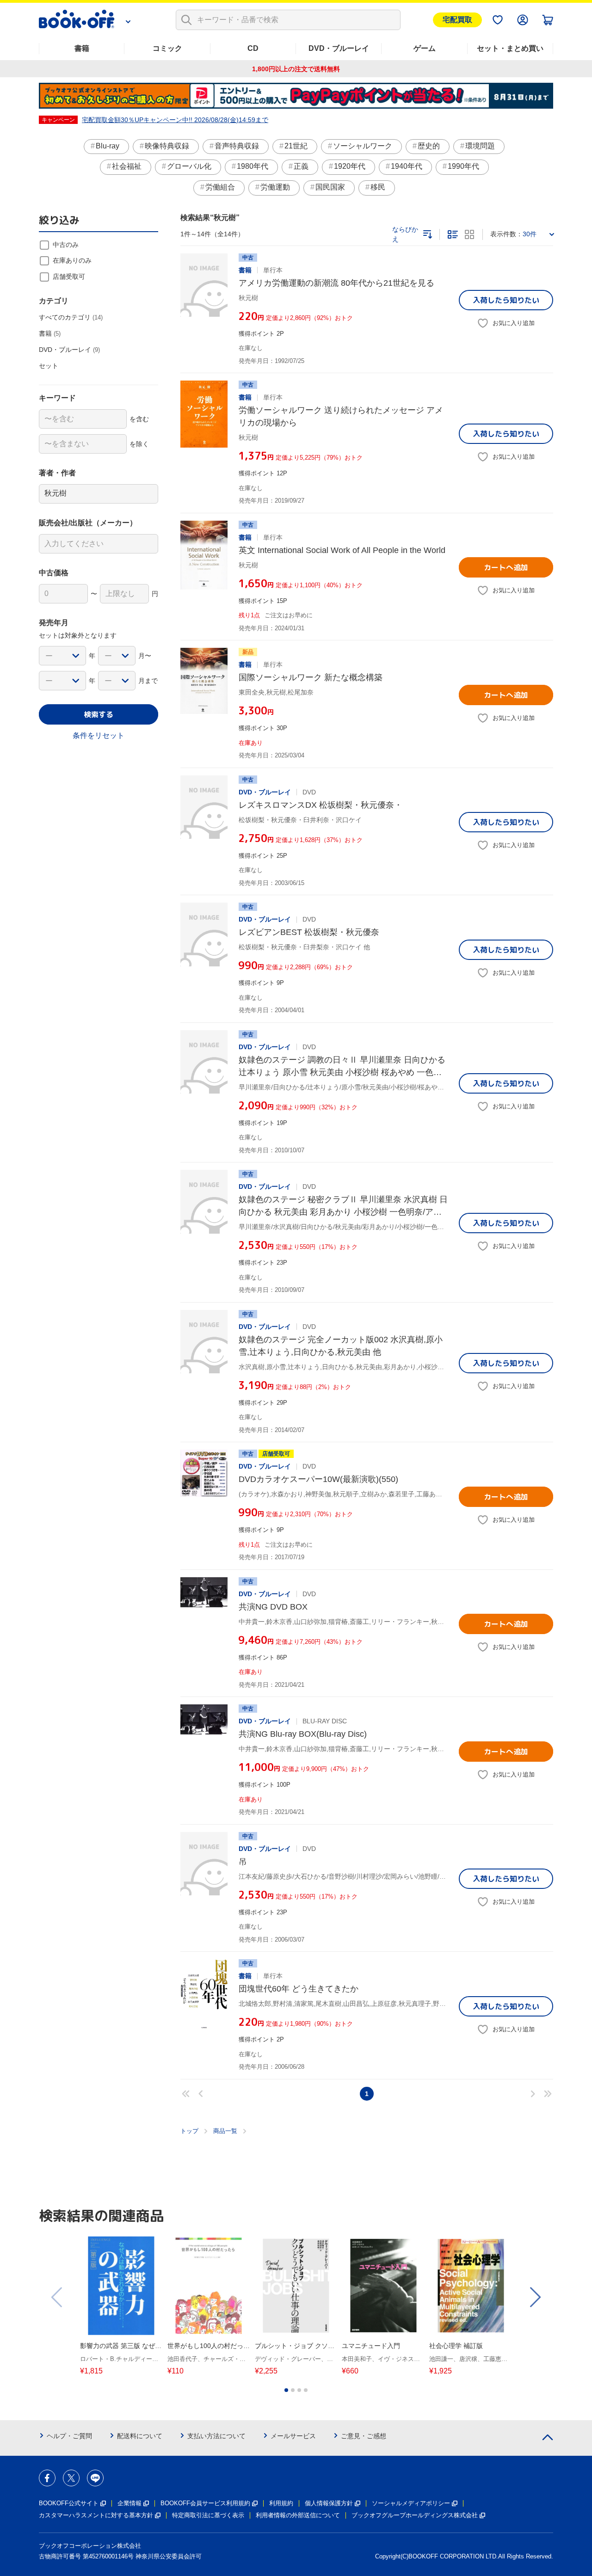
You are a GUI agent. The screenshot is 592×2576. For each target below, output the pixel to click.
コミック (167, 48)
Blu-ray (108, 146)
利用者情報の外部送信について (298, 2515)
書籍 (82, 48)
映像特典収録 (167, 146)
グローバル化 (189, 166)
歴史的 (429, 146)
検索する (99, 714)
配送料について (140, 2436)
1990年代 (463, 166)
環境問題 (480, 146)
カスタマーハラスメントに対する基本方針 (96, 2515)
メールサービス (293, 2436)
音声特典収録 (237, 146)
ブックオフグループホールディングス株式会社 (415, 2515)
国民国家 (330, 187)
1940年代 (407, 166)
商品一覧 (225, 2131)
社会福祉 (127, 166)
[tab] (286, 2390)
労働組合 (220, 187)
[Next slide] (535, 2297)
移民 (378, 187)
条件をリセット (99, 735)
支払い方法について (216, 2436)
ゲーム (425, 48)
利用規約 (281, 2503)
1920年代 (350, 166)
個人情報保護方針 (329, 2503)
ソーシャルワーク (363, 146)
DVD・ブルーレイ (339, 48)
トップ (189, 2131)
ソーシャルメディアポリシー (411, 2503)
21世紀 (296, 146)
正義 (301, 166)
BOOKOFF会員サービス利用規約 (205, 2503)
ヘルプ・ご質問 (69, 2436)
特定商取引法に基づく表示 (208, 2515)
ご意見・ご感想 (364, 2436)
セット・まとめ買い (510, 48)
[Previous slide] (57, 2297)
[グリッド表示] (469, 234)
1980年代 (253, 166)
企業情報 (129, 2503)
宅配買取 (457, 20)
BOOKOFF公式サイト (69, 2503)
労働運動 (275, 187)
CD (253, 48)
